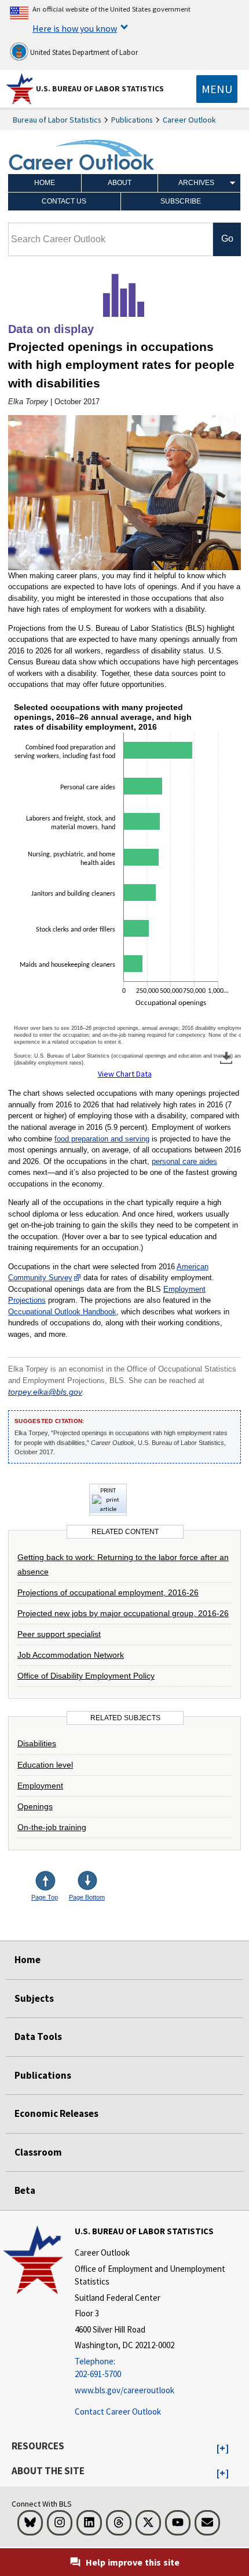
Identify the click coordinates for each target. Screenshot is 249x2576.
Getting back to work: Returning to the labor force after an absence (123, 1564)
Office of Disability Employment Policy (86, 1676)
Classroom (38, 2152)
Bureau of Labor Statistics (57, 120)
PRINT (108, 1490)
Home (45, 183)
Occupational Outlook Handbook (62, 1312)
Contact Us (64, 201)
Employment (40, 1786)
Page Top (45, 1897)
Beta (25, 2190)
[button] (223, 2449)
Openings (35, 1806)
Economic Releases (56, 2113)
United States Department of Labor (83, 52)
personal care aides (184, 1161)
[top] (54, 1882)
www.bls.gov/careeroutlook (124, 2390)
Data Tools (38, 2037)
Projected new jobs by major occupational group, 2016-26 (123, 1613)
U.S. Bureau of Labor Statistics (100, 88)
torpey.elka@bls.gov (45, 1392)
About (120, 183)
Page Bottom (87, 1897)
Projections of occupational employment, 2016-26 (108, 1592)
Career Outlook (189, 120)
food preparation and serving (102, 1139)
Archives (196, 183)
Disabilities (37, 1743)
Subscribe (181, 201)
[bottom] (88, 1882)
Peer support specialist (59, 1634)
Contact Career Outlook (118, 2411)
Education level (45, 1765)
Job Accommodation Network (71, 1655)
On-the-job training (52, 1827)
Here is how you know (75, 28)
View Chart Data (125, 1074)
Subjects (34, 1998)
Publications (132, 120)
